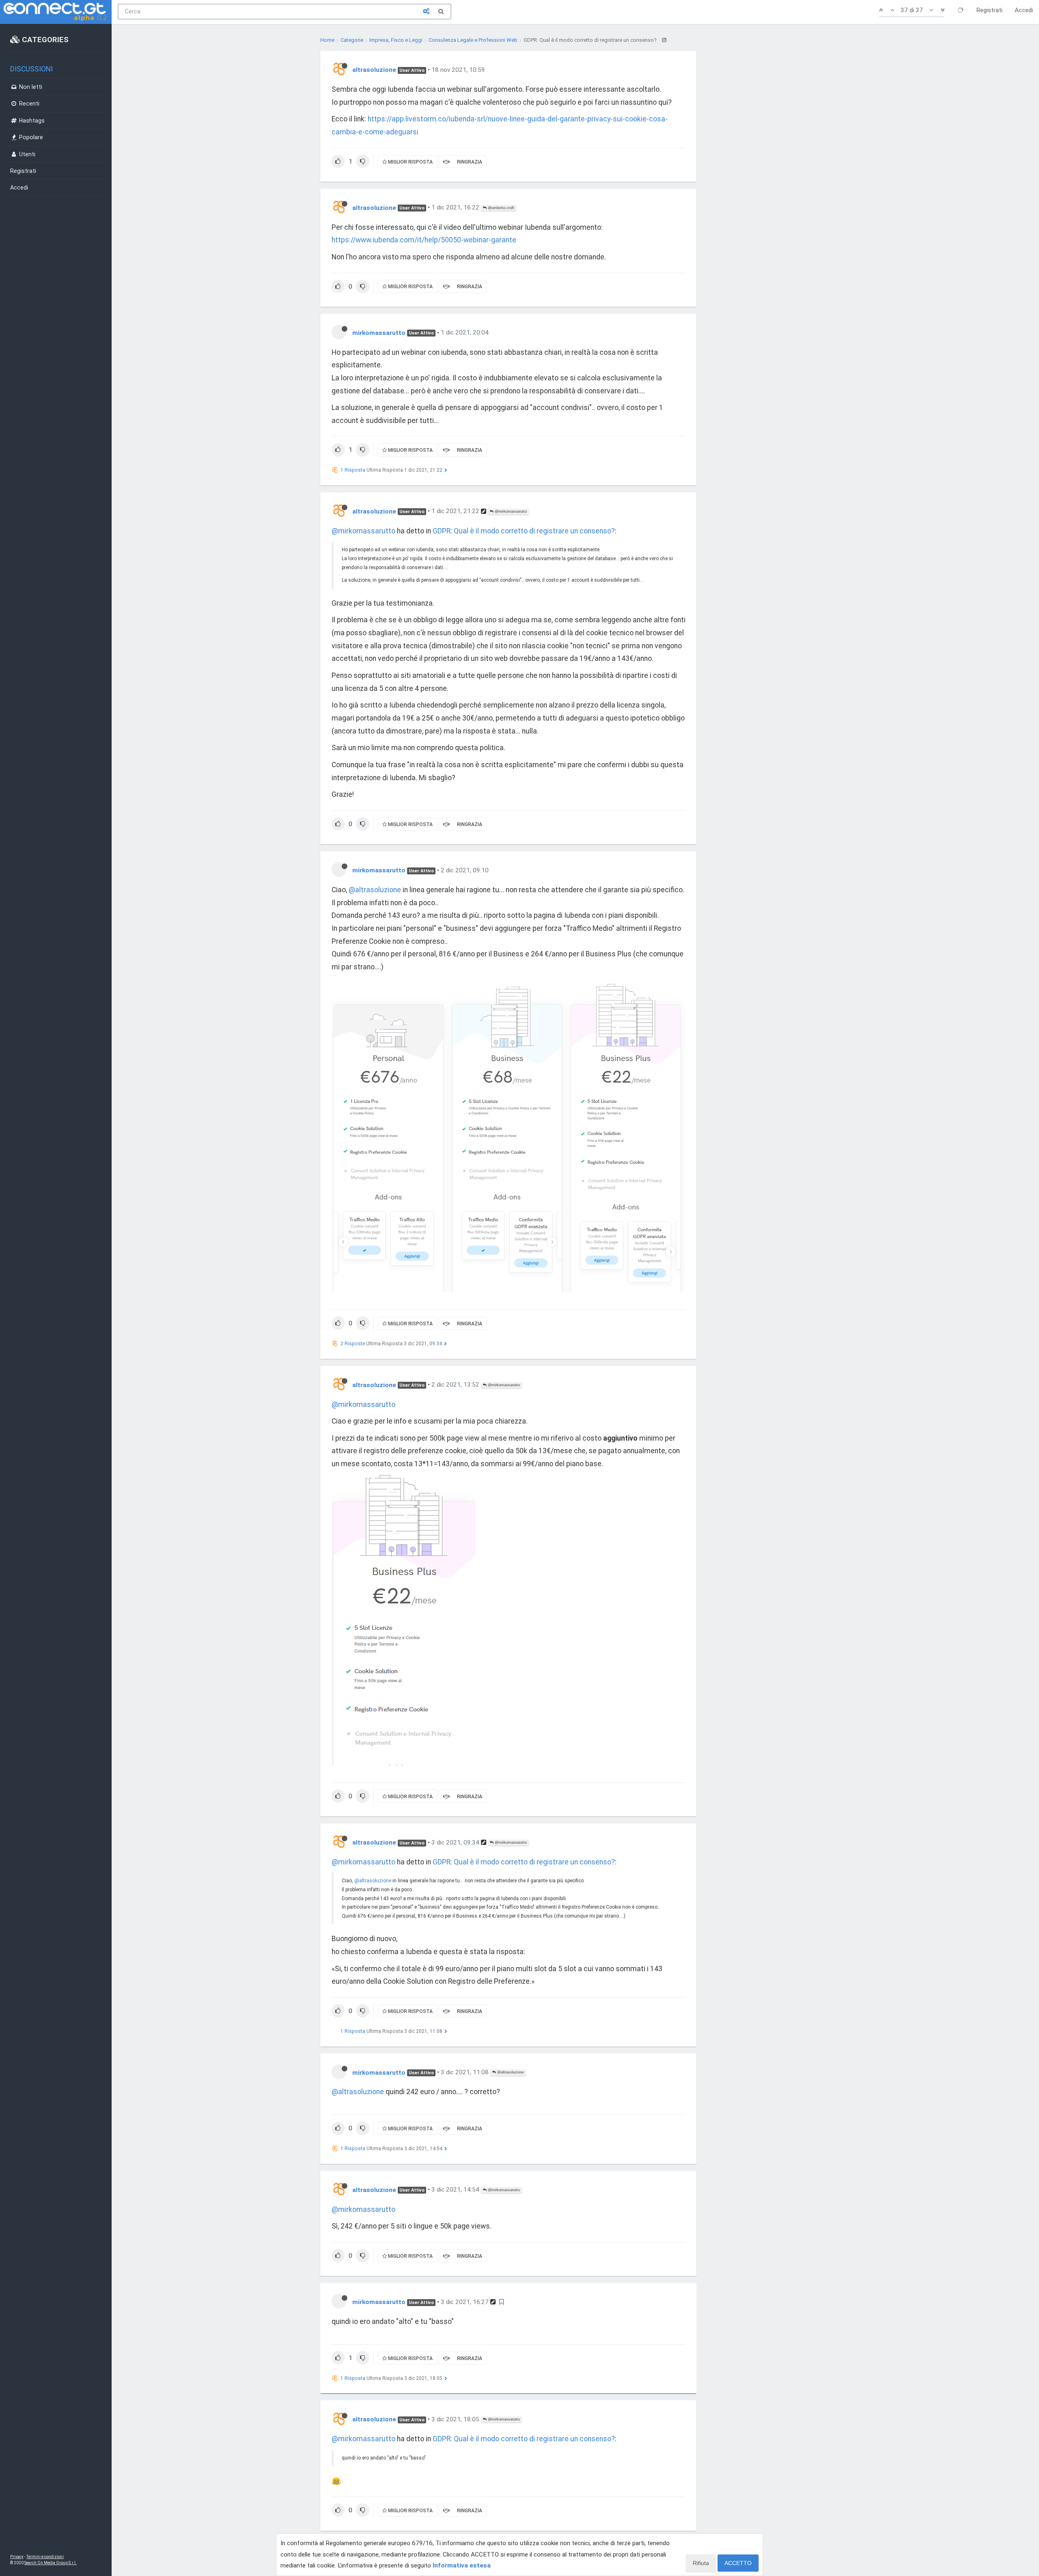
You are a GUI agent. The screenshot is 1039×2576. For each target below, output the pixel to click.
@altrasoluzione (375, 890)
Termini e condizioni (45, 2557)
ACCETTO (738, 2563)
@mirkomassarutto (510, 511)
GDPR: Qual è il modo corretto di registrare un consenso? (524, 531)
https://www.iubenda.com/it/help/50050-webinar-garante (424, 240)
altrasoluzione (374, 70)
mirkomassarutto (379, 332)
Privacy (17, 2557)
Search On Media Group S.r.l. (51, 2563)
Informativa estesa (462, 2565)
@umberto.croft (500, 208)
